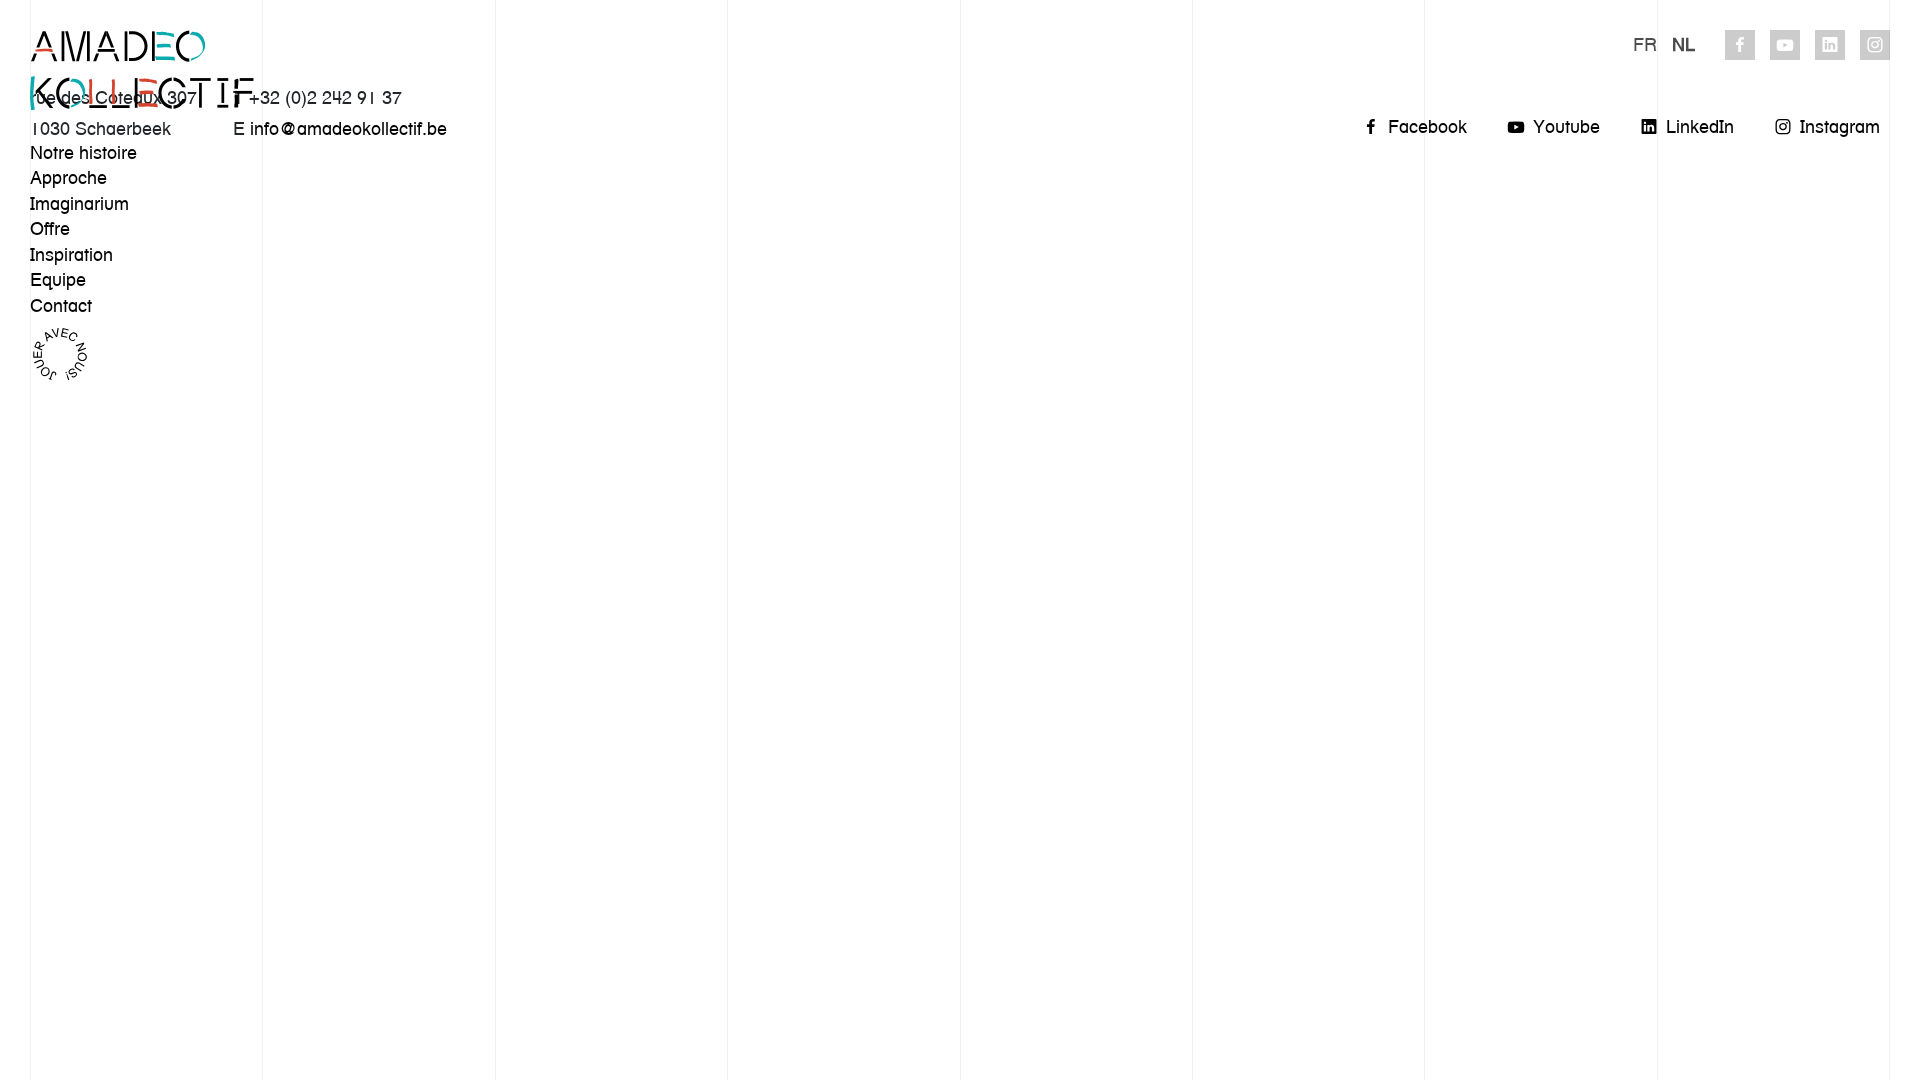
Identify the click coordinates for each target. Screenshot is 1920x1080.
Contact (61, 305)
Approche (68, 177)
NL (1683, 44)
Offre (50, 228)
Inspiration (71, 254)
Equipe (58, 279)
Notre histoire (83, 152)
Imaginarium (79, 203)
